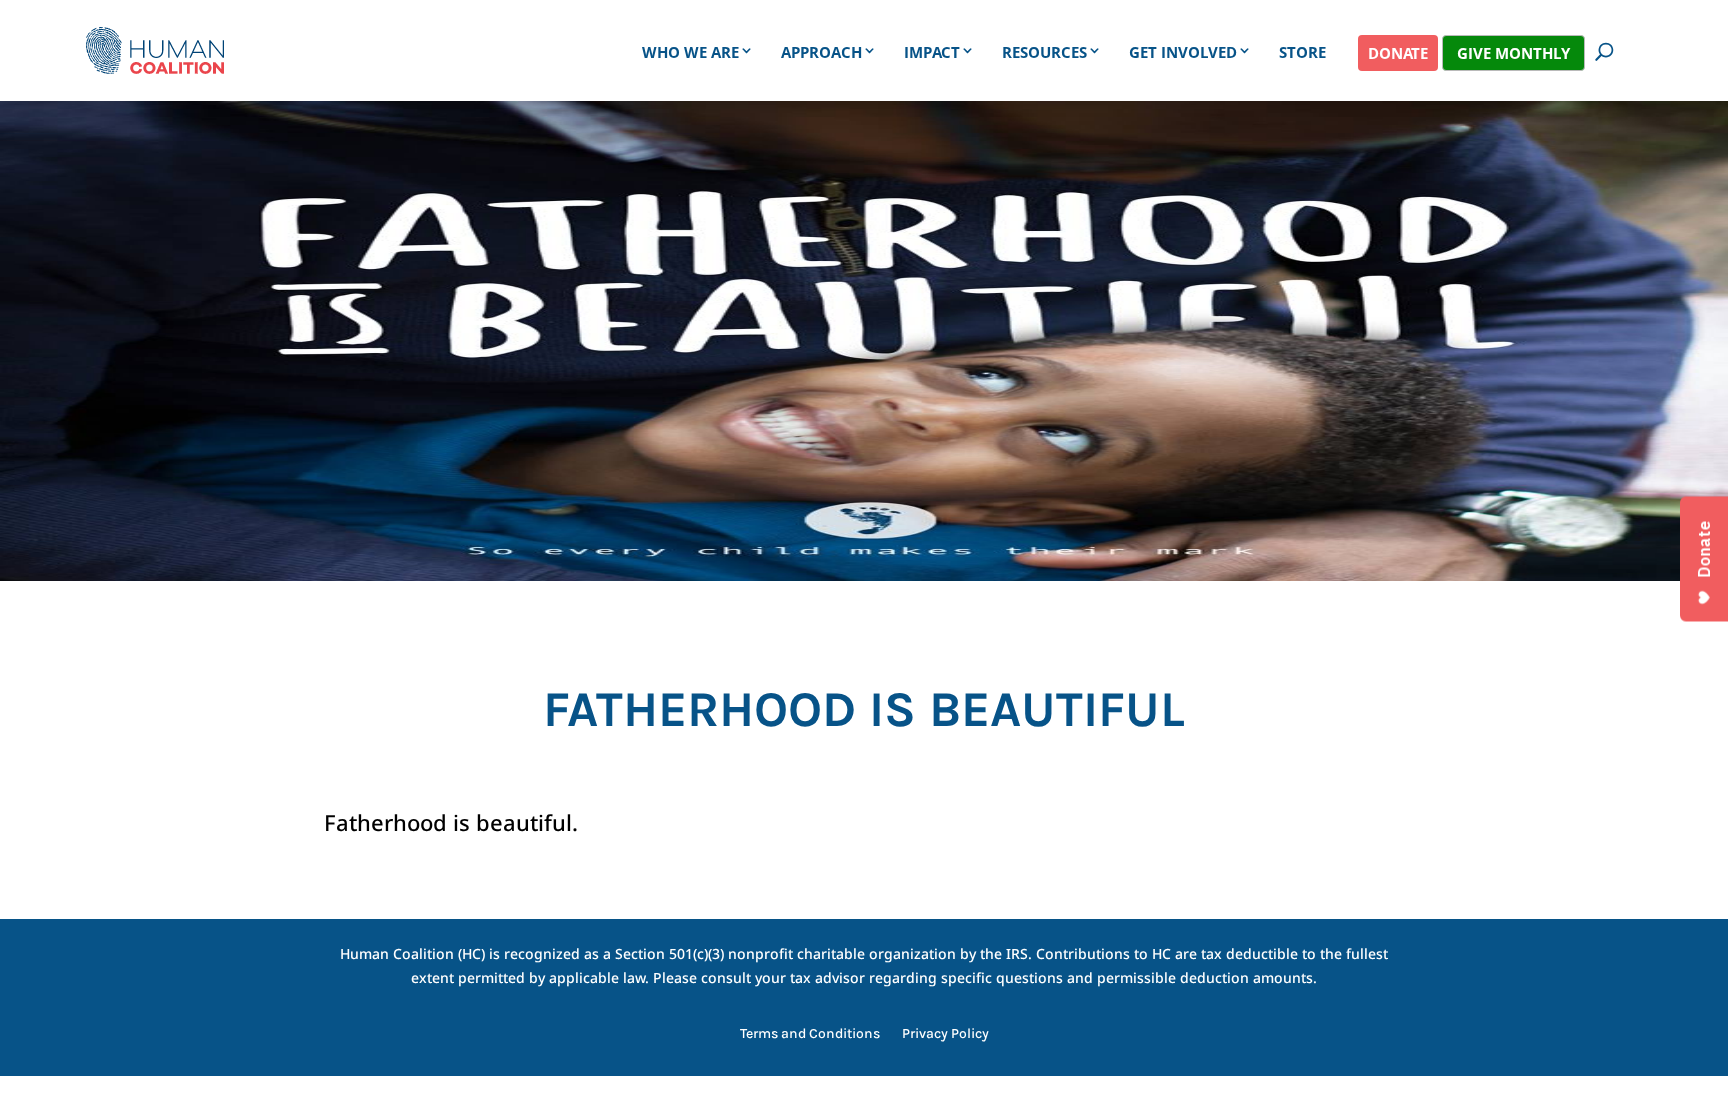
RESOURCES (1044, 52)
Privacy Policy (945, 1034)
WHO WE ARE (690, 52)
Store (1302, 52)
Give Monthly (1513, 53)
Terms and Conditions (810, 1034)
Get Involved (1183, 52)
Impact (932, 52)
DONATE (1398, 53)
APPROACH (821, 52)
